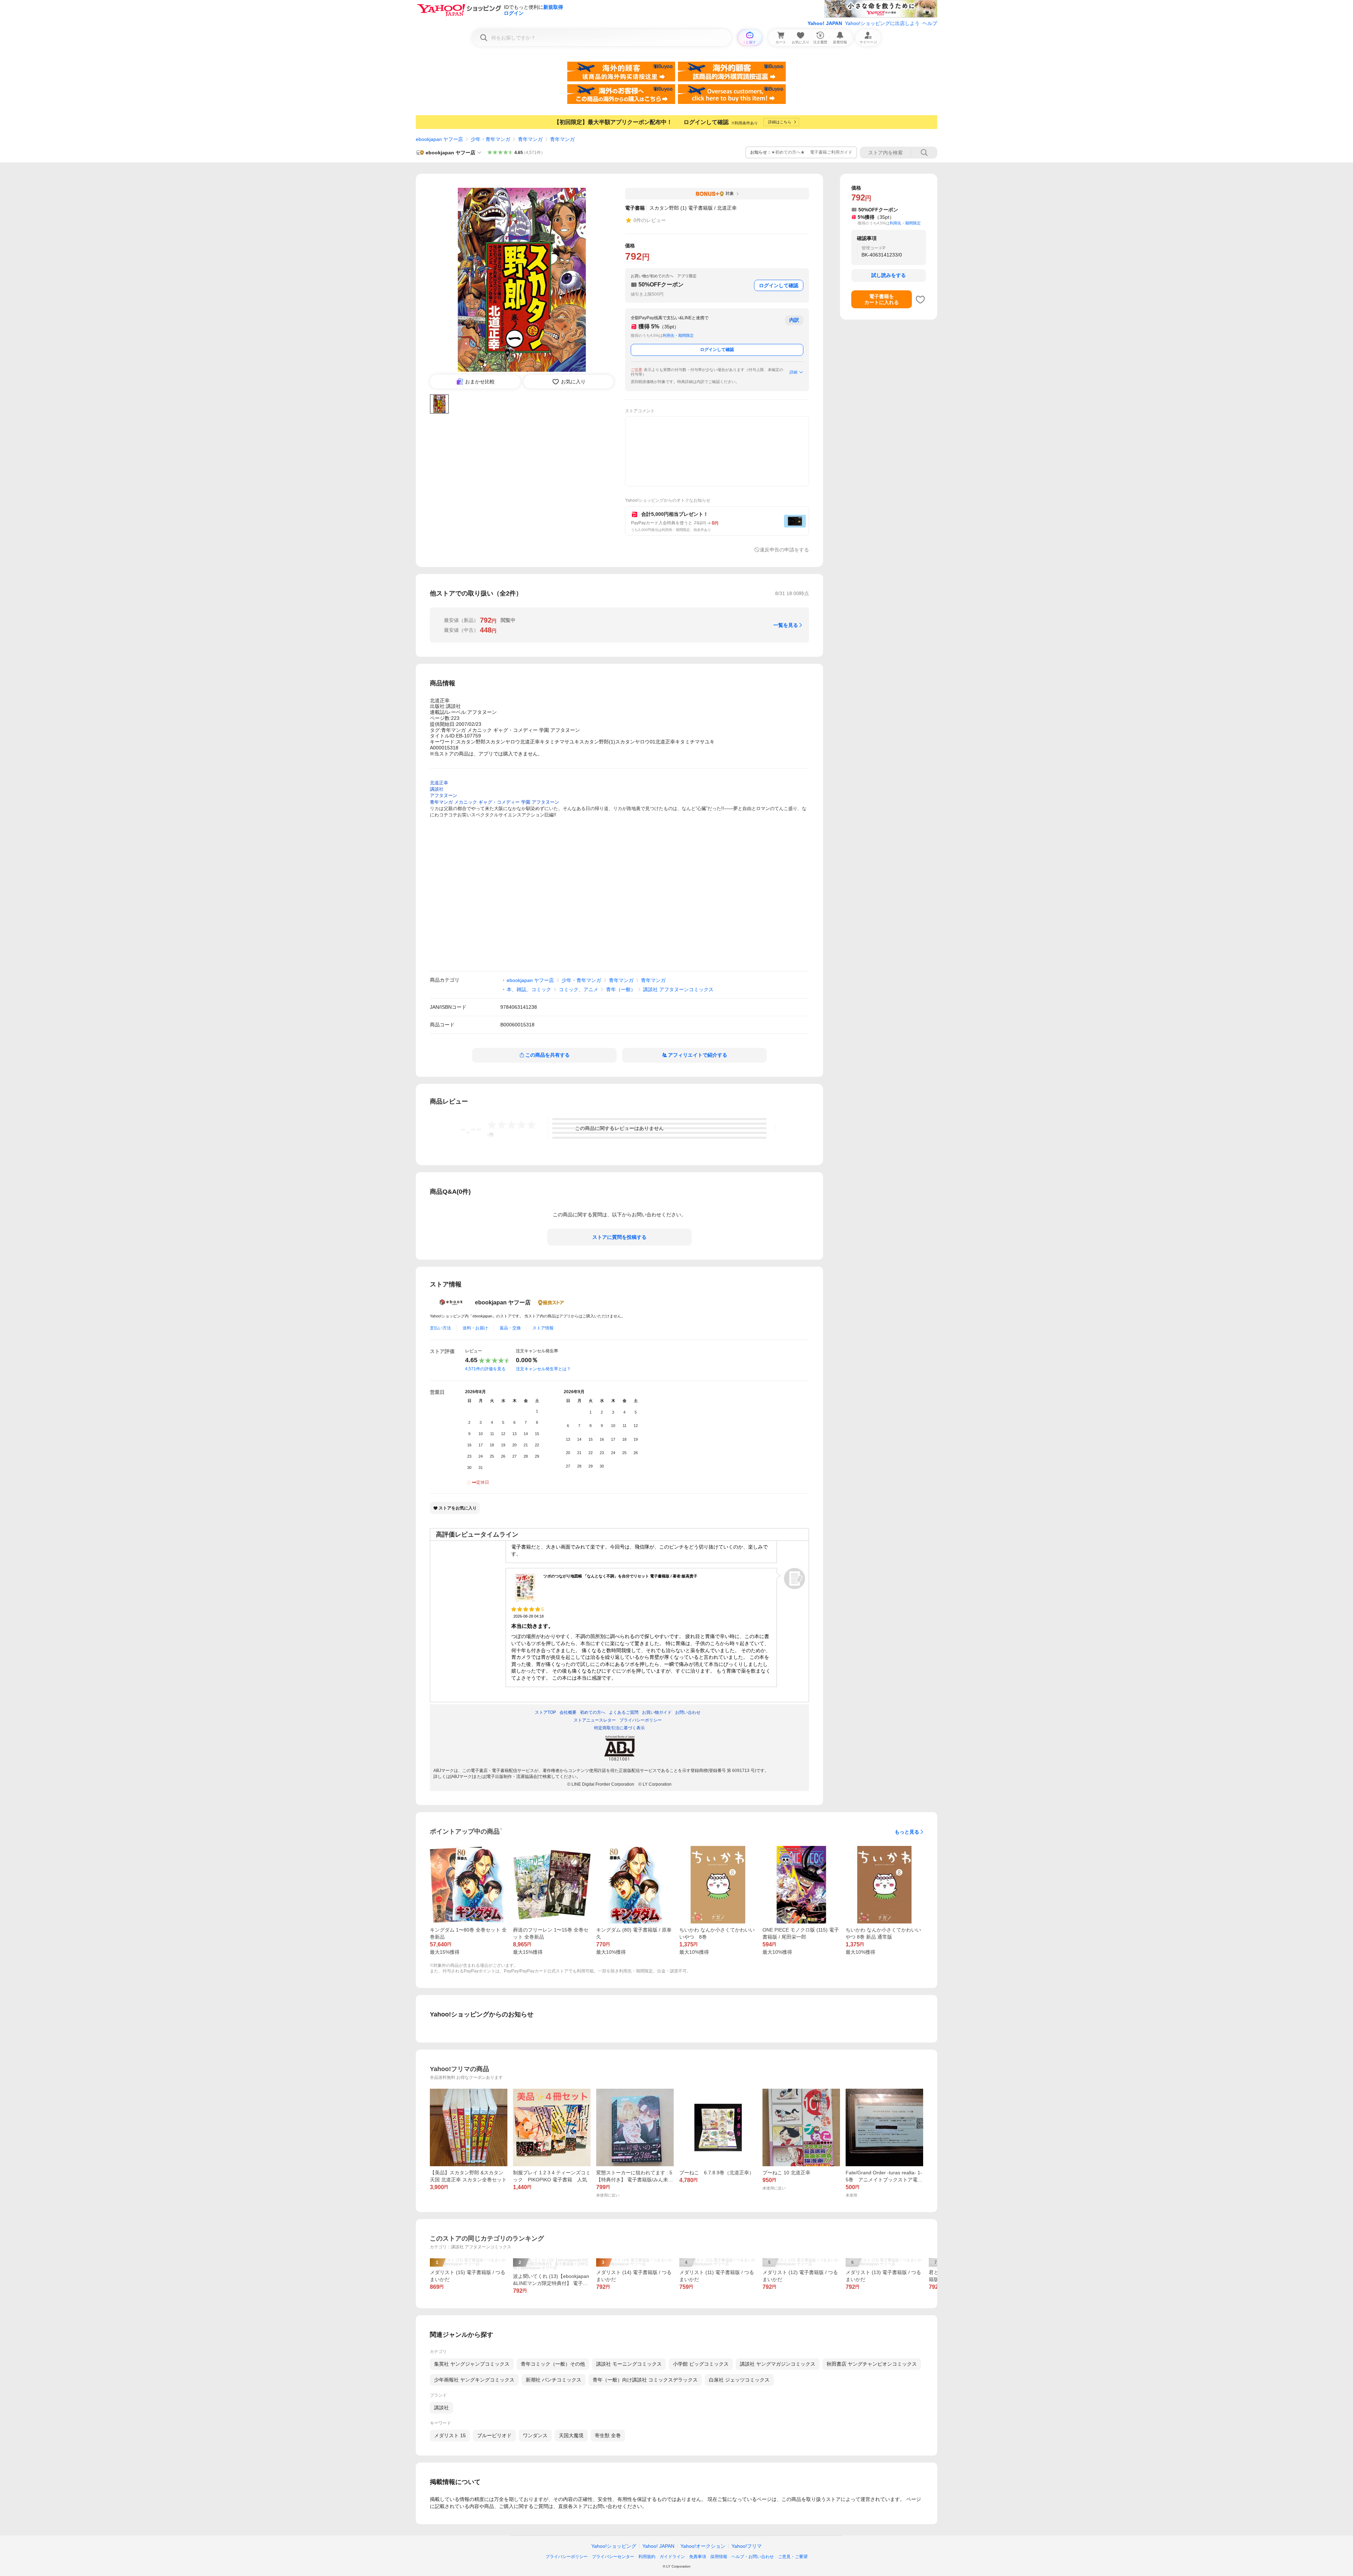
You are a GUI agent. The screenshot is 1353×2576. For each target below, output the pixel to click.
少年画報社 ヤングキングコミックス (474, 2380)
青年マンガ (530, 139)
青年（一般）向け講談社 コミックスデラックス (645, 2380)
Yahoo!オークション (703, 2546)
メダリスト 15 (450, 2435)
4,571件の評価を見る (485, 1369)
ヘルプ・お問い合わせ (753, 2557)
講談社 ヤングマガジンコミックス (778, 2364)
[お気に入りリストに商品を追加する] (920, 299)
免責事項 (698, 2557)
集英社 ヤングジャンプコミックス (472, 2364)
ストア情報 (543, 1328)
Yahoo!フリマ (747, 2546)
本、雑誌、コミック (529, 989)
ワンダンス (535, 2435)
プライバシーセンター (613, 2557)
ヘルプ (930, 23)
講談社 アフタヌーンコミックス (678, 989)
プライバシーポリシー (567, 2557)
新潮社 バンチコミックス (554, 2380)
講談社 (441, 2408)
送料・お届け (475, 1328)
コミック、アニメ (579, 989)
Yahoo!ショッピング (614, 2546)
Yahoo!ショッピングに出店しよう (882, 23)
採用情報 (719, 2557)
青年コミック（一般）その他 (553, 2364)
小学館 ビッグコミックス (701, 2364)
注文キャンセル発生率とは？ (543, 1369)
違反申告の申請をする (784, 550)
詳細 (793, 372)
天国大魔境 (571, 2435)
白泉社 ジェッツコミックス (739, 2380)
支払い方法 (440, 1328)
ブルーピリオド (494, 2435)
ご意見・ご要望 (793, 2557)
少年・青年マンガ (490, 139)
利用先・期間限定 (678, 335)
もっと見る (907, 1832)
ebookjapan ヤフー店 (439, 139)
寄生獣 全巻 (608, 2435)
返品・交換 (510, 1328)
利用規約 (647, 2557)
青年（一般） (621, 989)
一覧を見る (786, 625)
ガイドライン (672, 2557)
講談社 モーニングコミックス (629, 2364)
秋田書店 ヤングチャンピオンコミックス (872, 2364)
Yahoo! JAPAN (825, 23)
